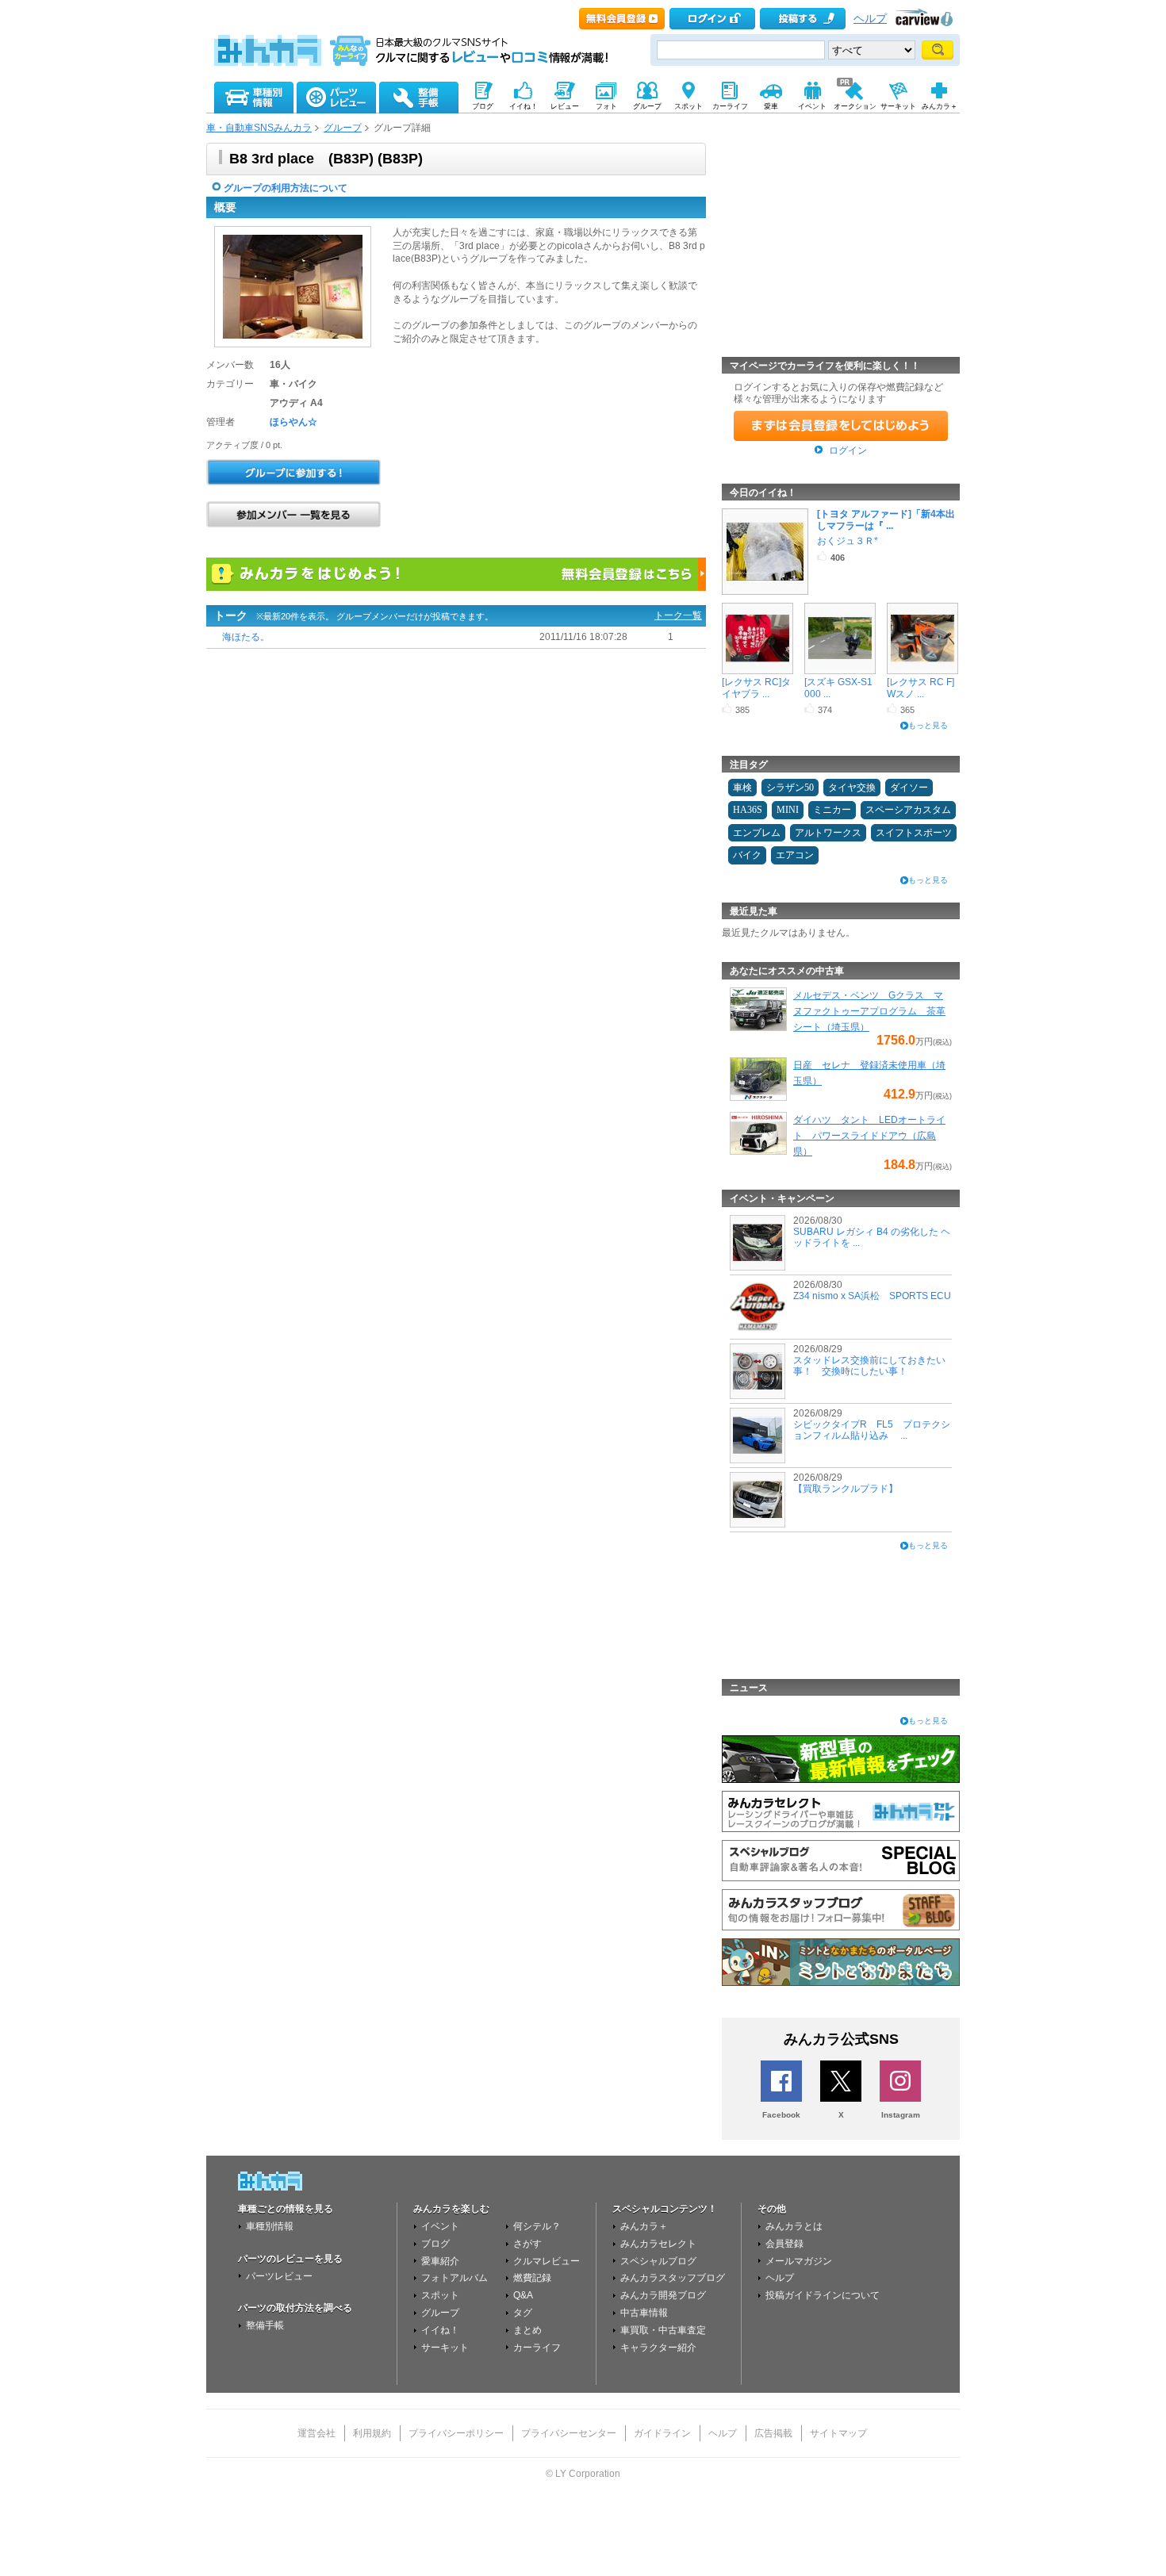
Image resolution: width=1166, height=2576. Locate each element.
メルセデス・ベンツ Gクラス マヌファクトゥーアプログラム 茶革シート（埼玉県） (869, 1011)
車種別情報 (270, 2226)
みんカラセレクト (658, 2244)
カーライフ (537, 2348)
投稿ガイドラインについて (823, 2295)
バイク (747, 855)
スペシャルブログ (658, 2261)
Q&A (523, 2295)
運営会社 (316, 2433)
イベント (440, 2226)
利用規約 (372, 2433)
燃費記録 (532, 2278)
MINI (788, 810)
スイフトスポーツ (914, 833)
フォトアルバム (455, 2278)
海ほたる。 (246, 637)
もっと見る (928, 725)
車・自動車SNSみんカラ (259, 128)
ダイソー (909, 788)
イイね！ (440, 2330)
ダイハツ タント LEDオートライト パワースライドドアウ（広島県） (869, 1136)
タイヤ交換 (852, 788)
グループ (343, 128)
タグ (523, 2313)
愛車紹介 (440, 2261)
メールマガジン (799, 2261)
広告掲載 (773, 2433)
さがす (527, 2244)
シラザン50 (790, 788)
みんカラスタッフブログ (673, 2278)
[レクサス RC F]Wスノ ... (921, 688)
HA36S (748, 810)
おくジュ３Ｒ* (848, 541)
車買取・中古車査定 (663, 2330)
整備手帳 (265, 2325)
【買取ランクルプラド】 (846, 1489)
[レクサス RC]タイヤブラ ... (756, 688)
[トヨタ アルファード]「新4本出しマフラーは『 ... (886, 519)
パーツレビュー (279, 2276)
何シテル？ (537, 2226)
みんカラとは (794, 2226)
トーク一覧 (678, 615)
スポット (440, 2295)
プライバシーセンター (569, 2433)
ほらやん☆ (293, 422)
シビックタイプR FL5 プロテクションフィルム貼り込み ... (872, 1430)
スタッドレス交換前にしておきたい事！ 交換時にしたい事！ (869, 1366)
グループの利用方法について (286, 188)
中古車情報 (644, 2313)
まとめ (527, 2330)
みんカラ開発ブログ (663, 2295)
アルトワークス (828, 833)
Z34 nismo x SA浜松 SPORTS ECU (872, 1296)
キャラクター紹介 (658, 2348)
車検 (742, 788)
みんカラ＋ (644, 2226)
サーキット (445, 2348)
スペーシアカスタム (908, 810)
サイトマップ (838, 2433)
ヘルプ (870, 19)
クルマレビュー (547, 2261)
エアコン (795, 855)
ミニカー (832, 810)
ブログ (435, 2244)
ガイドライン (662, 2433)
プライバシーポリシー (456, 2433)
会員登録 (784, 2244)
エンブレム (757, 833)
